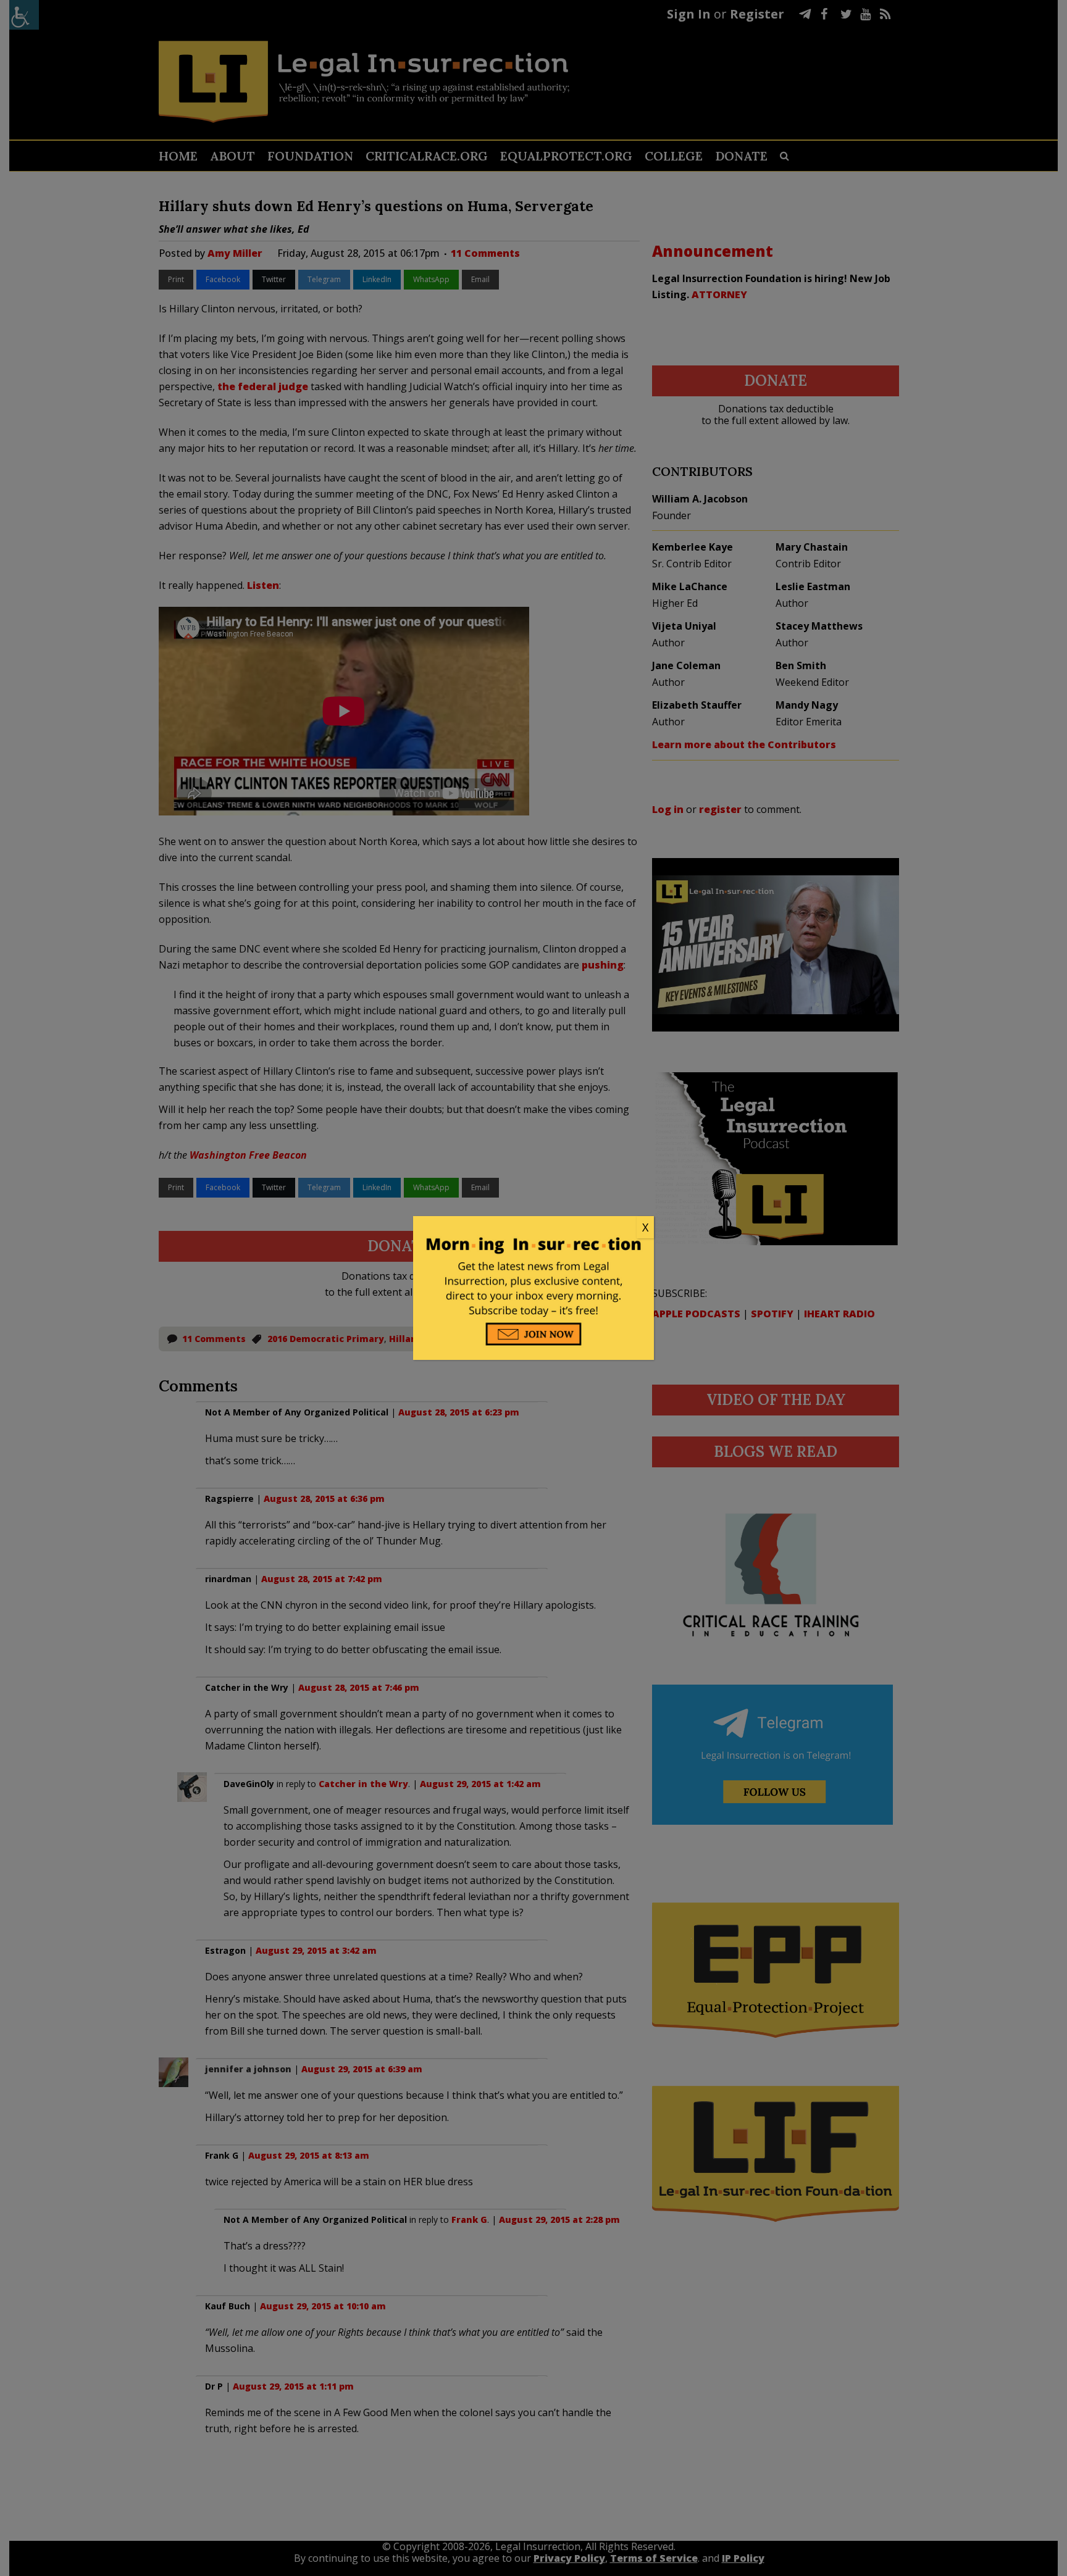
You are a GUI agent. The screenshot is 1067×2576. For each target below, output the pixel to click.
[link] (533, 1228)
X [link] (645, 1227)
